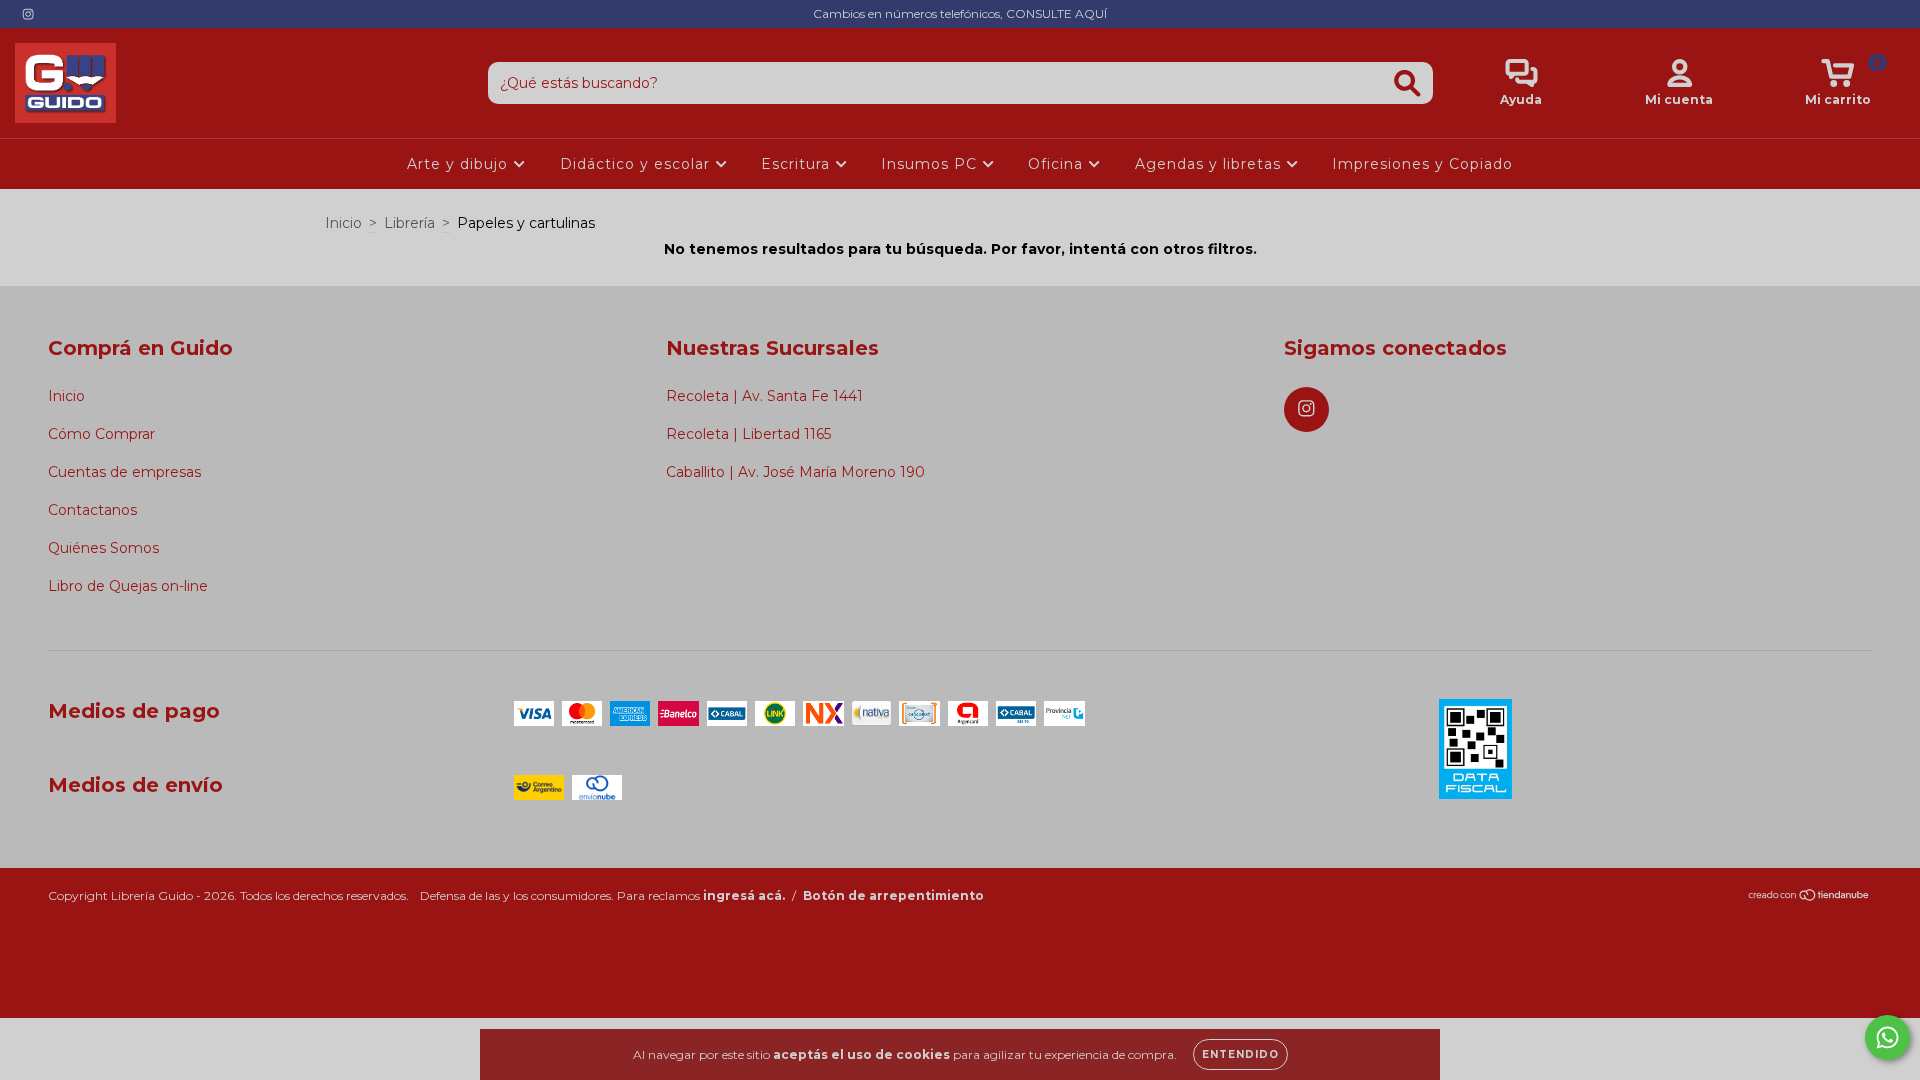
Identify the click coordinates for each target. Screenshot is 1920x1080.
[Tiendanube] (1809, 897)
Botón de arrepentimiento (893, 895)
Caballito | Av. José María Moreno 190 (795, 472)
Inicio (343, 223)
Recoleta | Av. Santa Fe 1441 (764, 396)
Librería (409, 223)
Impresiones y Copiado (1422, 164)
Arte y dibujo (460, 164)
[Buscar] (1407, 83)
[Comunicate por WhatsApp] (1887, 1037)
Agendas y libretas (1210, 164)
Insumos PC (931, 164)
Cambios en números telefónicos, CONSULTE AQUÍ (960, 13)
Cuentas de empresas (124, 472)
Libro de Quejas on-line (128, 586)
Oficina (1058, 164)
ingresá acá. (744, 895)
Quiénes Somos (103, 548)
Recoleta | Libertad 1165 (748, 434)
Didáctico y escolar (637, 164)
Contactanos (92, 510)
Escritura (798, 164)
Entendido (1240, 1054)
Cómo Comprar (101, 434)
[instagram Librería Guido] (28, 14)
